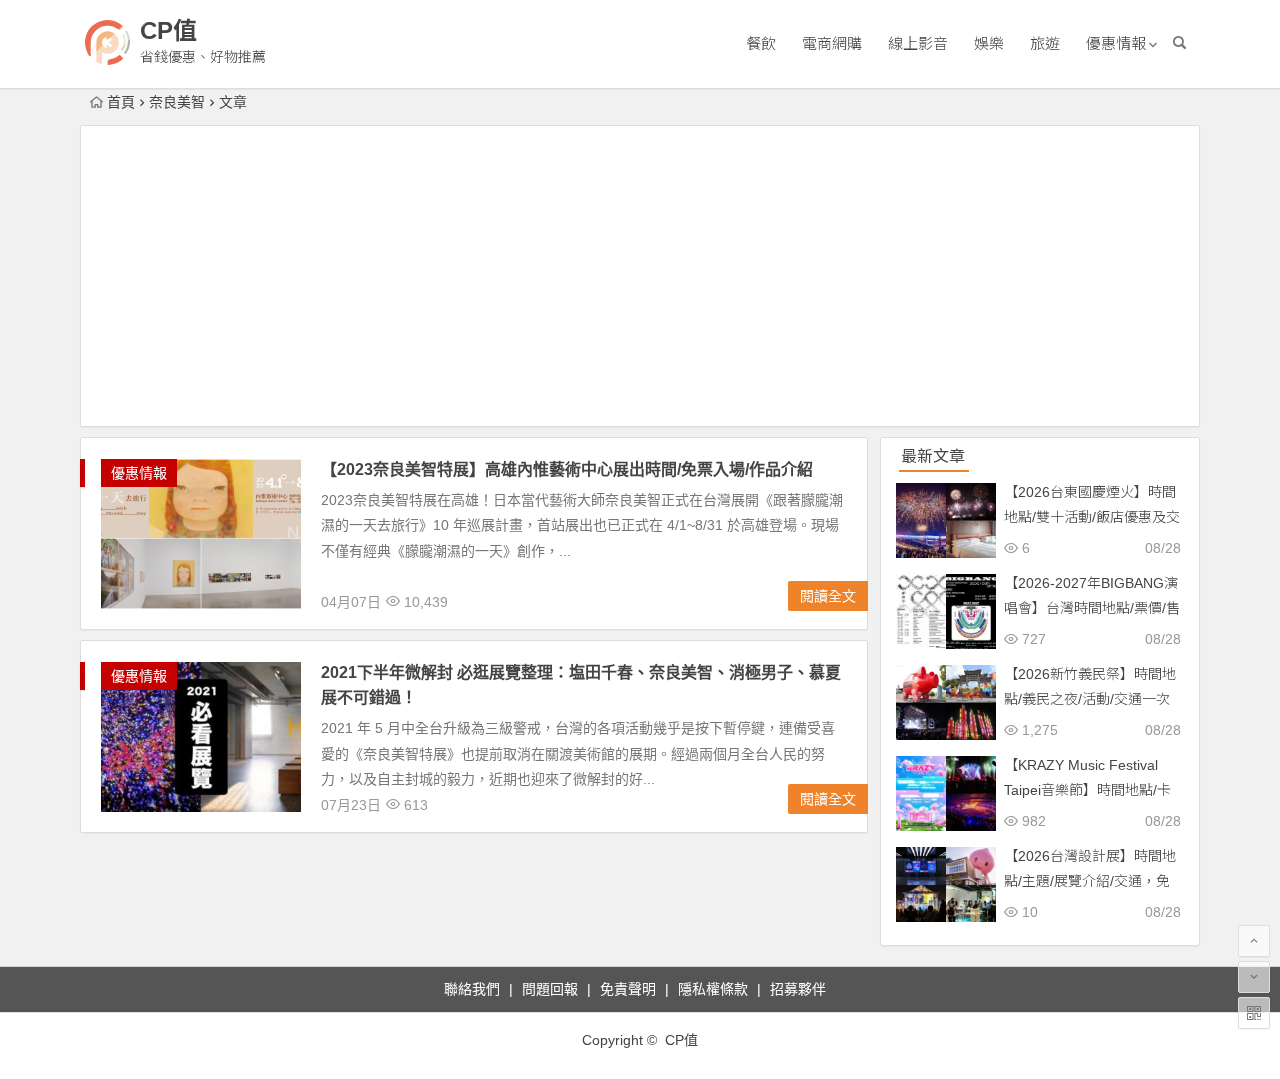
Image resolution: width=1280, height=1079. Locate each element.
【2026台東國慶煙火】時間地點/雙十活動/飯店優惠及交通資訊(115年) (1092, 517)
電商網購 (832, 43)
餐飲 (761, 43)
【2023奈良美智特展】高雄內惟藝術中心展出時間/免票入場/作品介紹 (567, 469)
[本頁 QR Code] (1254, 1013)
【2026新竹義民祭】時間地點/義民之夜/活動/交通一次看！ (1090, 699)
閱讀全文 (828, 596)
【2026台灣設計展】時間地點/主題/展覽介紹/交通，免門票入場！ (1090, 881)
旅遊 (1045, 43)
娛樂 (989, 43)
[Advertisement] (640, 276)
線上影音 (918, 43)
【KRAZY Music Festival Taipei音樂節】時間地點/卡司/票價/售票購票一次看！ (1087, 790)
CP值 (168, 30)
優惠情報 (1116, 43)
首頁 (121, 102)
